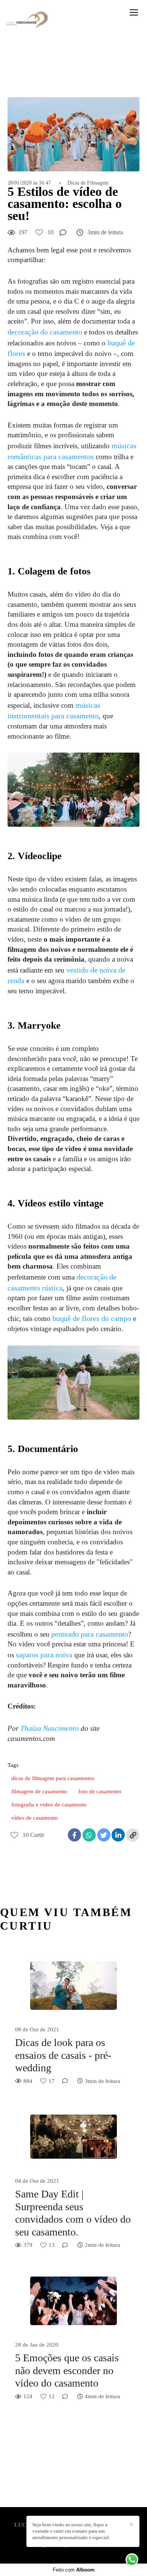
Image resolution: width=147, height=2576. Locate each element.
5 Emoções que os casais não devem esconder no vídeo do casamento (67, 2370)
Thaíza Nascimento (50, 1728)
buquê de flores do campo (92, 1318)
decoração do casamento (45, 332)
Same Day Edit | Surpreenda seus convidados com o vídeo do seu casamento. (73, 2213)
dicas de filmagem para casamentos (53, 1778)
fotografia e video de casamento (49, 1805)
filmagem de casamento (39, 1791)
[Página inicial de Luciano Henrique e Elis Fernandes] (27, 20)
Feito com (74, 2570)
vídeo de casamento (35, 1818)
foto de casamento (100, 1791)
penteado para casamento (90, 1634)
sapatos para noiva (44, 1655)
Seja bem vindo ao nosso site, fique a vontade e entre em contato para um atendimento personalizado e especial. (71, 2531)
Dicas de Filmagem (88, 183)
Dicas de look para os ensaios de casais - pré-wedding (63, 2055)
